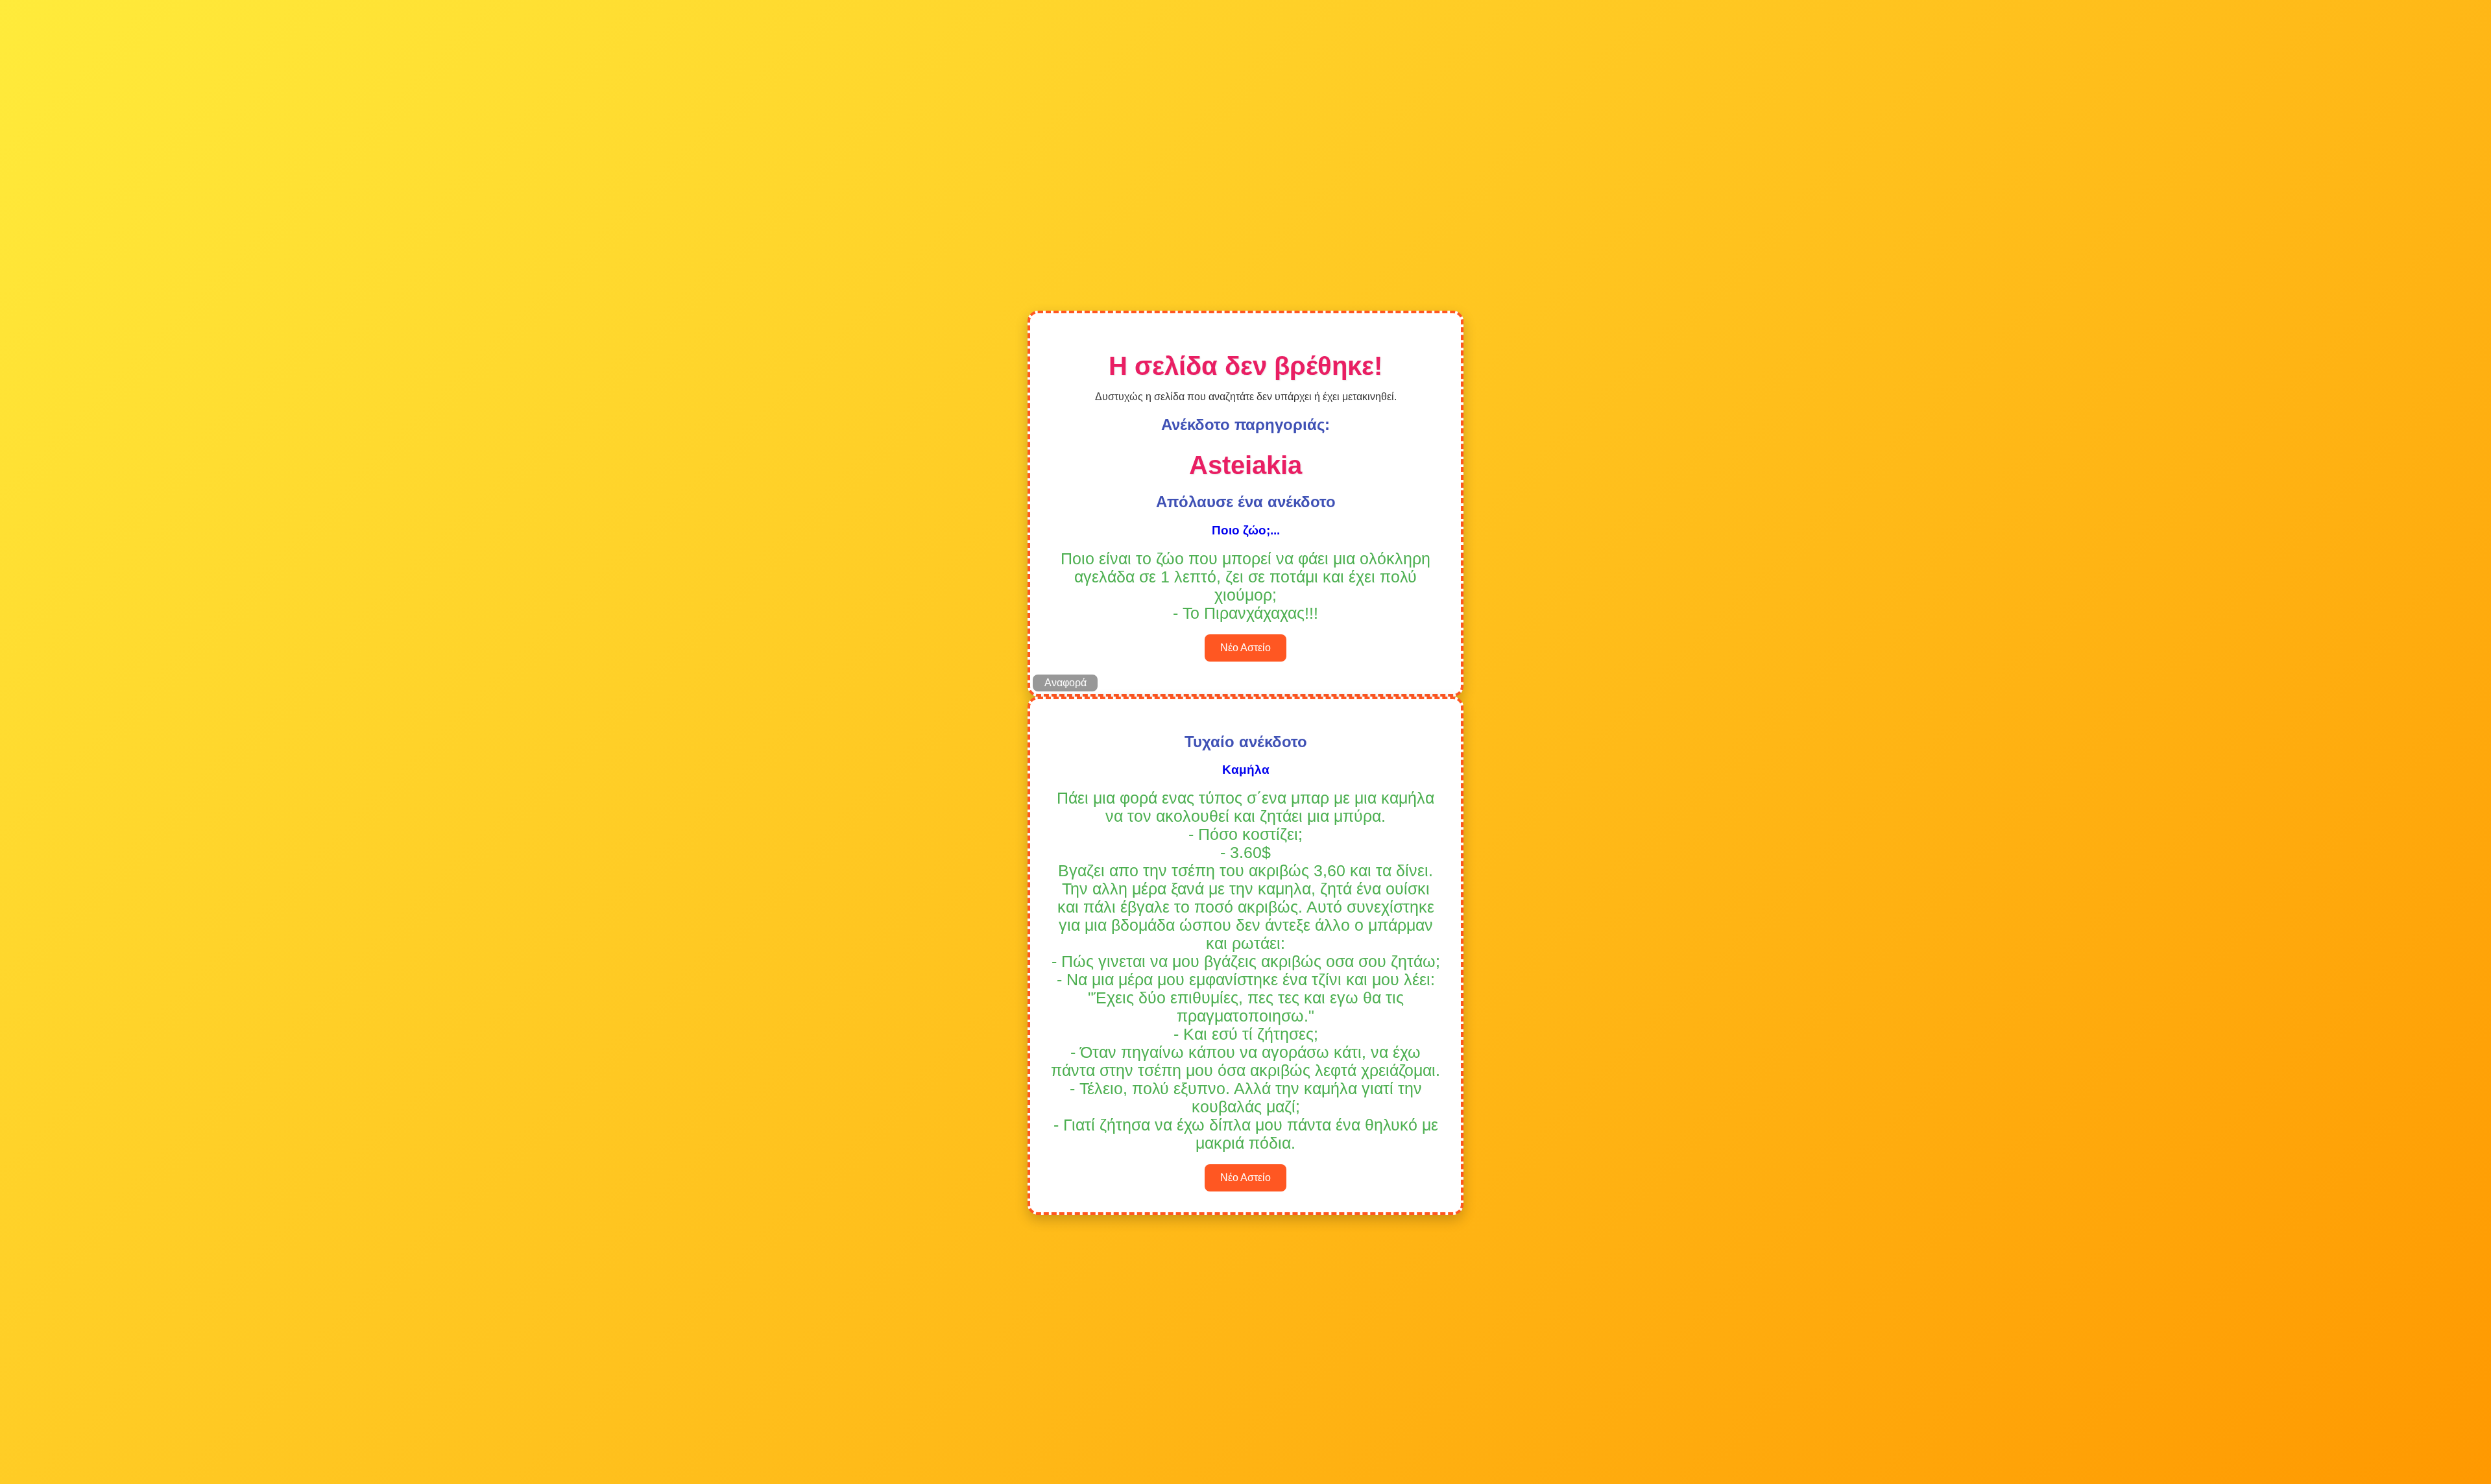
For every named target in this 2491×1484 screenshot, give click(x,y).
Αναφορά (1065, 683)
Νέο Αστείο (1245, 648)
